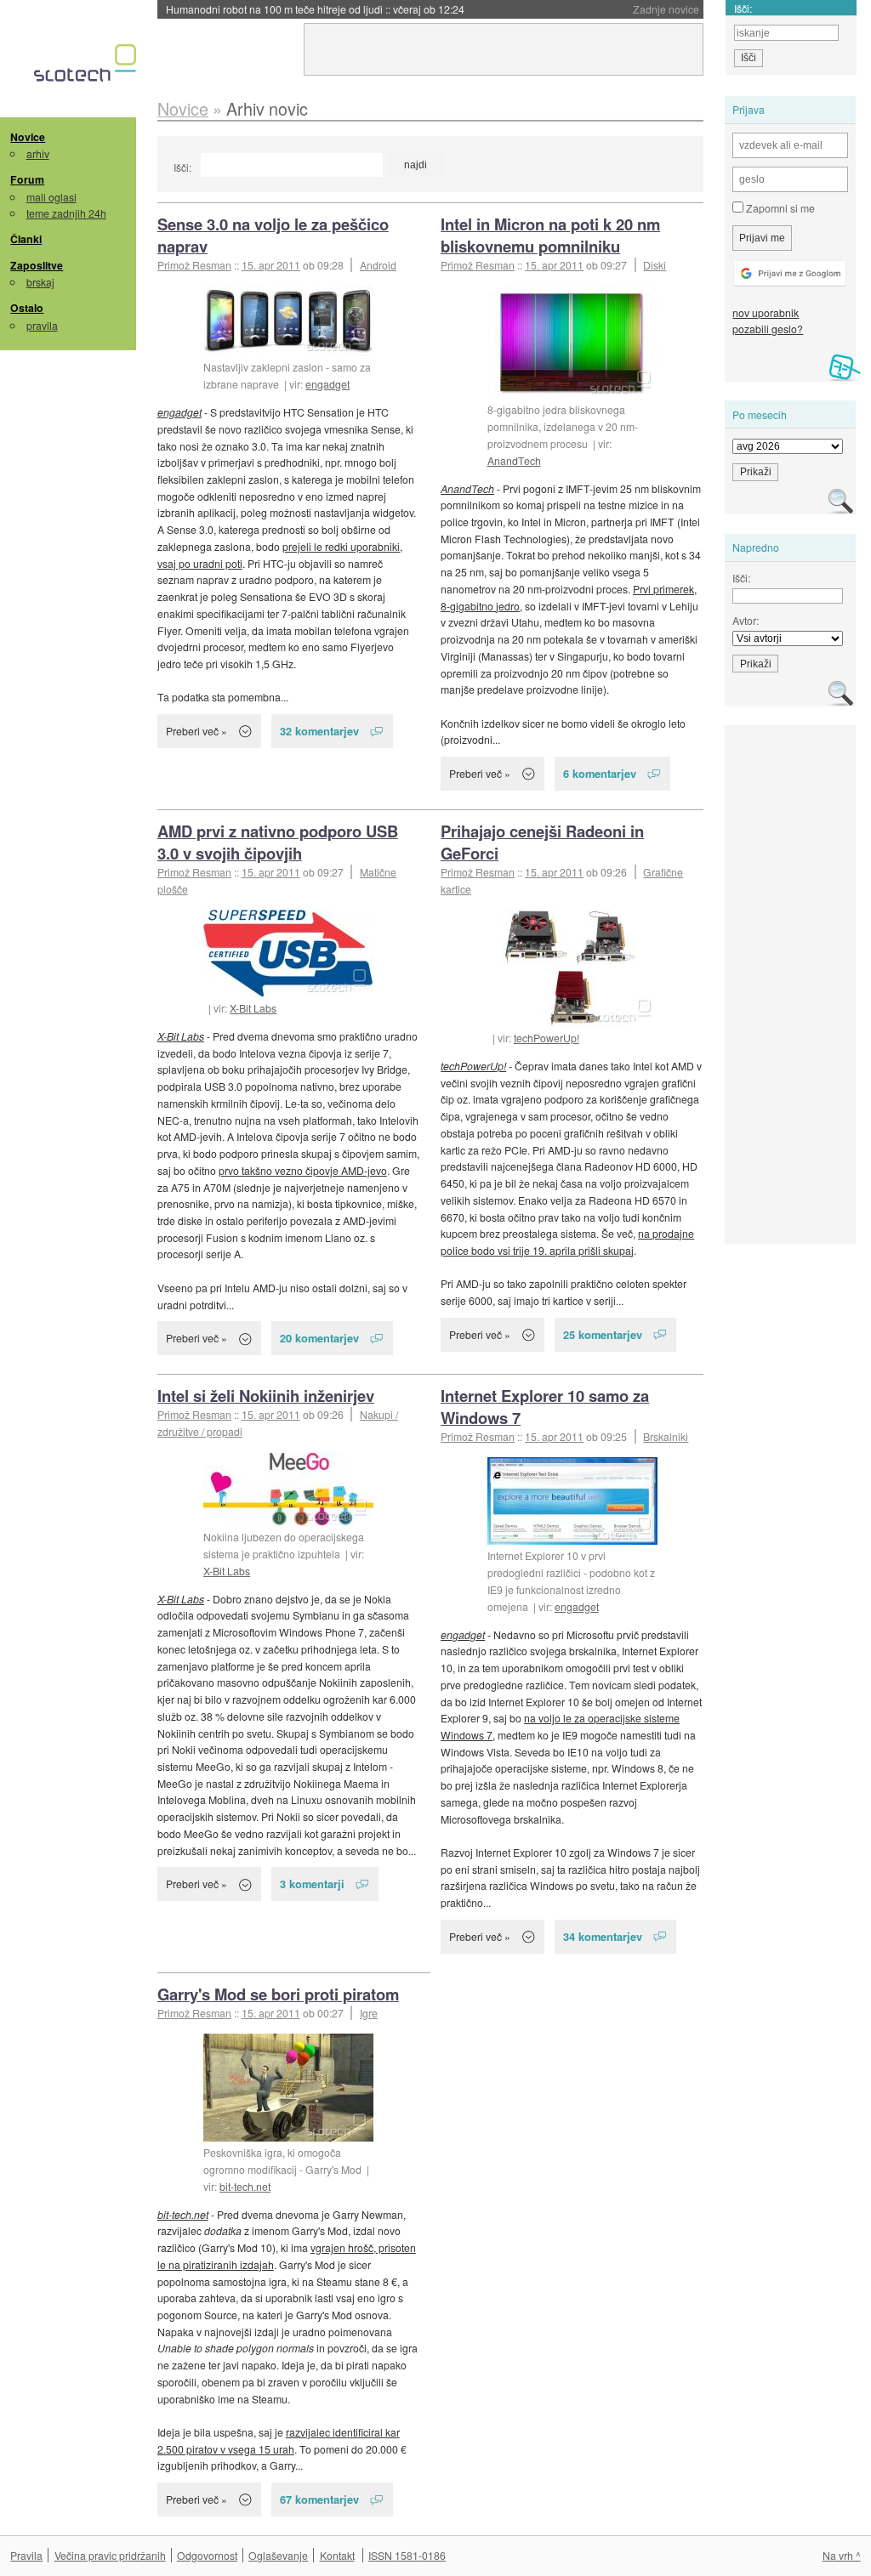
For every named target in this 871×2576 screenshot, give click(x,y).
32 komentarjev (319, 731)
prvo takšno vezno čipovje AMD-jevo (303, 1170)
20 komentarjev (319, 1338)
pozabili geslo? (768, 329)
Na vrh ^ (842, 2555)
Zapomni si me (779, 208)
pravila (42, 325)
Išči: (182, 167)
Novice (28, 137)
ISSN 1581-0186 (407, 2555)
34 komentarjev (603, 1936)
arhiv (38, 153)
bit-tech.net (245, 2186)
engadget (327, 384)
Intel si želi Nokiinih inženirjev (266, 1396)
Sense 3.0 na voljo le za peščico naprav (273, 235)
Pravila (26, 2555)
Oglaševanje (278, 2555)
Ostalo (27, 308)
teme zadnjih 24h (66, 213)
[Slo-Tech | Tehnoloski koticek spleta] (87, 67)
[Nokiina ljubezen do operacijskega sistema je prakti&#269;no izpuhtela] (288, 1489)
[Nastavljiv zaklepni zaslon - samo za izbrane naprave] (288, 321)
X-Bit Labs (253, 1008)
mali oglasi (51, 197)
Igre (369, 2013)
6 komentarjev (600, 773)
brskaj (40, 282)
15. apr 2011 (271, 265)
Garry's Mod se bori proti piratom (278, 1994)
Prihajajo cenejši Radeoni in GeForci (542, 842)
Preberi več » (196, 731)
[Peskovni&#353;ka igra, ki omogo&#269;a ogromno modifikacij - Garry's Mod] (288, 2088)
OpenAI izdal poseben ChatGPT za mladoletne (316, 9)
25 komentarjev (603, 1334)
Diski (655, 265)
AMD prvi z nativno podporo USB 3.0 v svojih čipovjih (278, 842)
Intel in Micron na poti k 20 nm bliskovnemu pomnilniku (550, 235)
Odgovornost (207, 2555)
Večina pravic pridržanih (110, 2555)
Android (378, 265)
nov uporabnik (766, 312)
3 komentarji (312, 1884)
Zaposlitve (37, 265)
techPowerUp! (547, 1038)
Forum (27, 179)
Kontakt (337, 2555)
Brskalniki (666, 1436)
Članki (26, 239)
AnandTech (514, 460)
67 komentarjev (319, 2499)
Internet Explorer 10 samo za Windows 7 (545, 1407)
